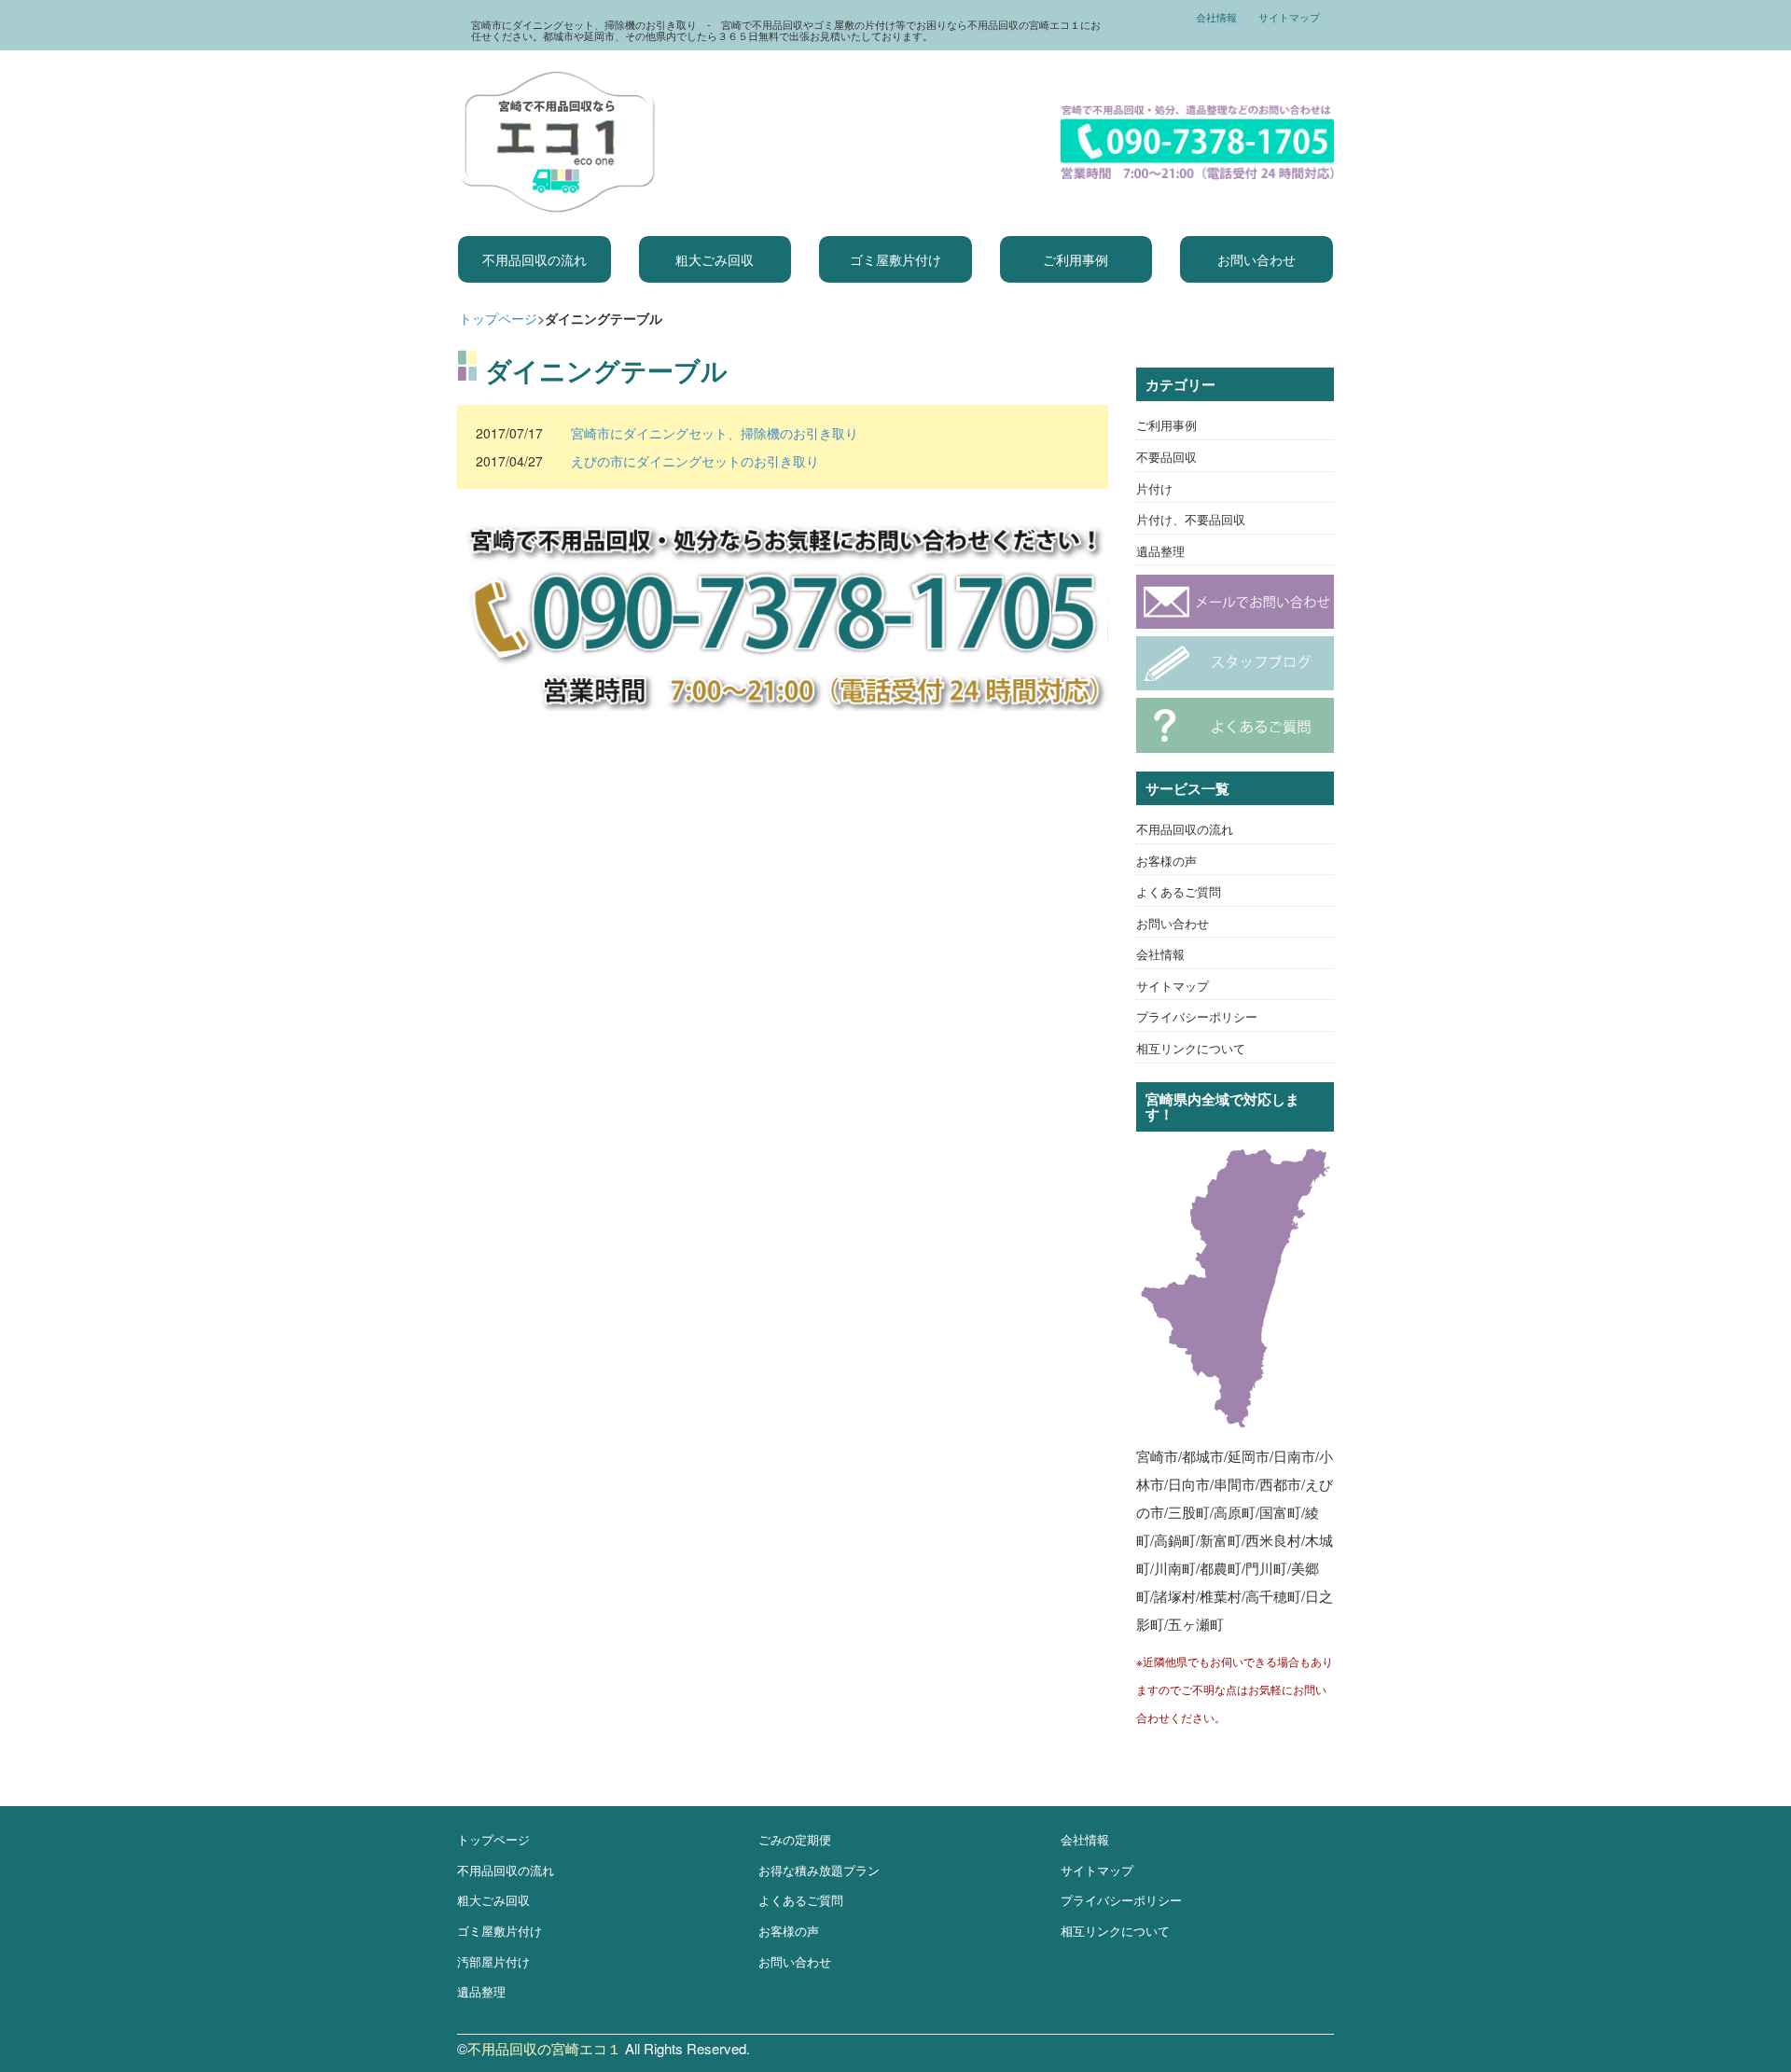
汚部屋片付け (493, 1961)
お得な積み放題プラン (819, 1870)
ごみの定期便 (795, 1839)
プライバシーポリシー (1197, 1016)
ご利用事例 (1076, 259)
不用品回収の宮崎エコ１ (544, 2048)
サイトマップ (1289, 17)
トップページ (498, 318)
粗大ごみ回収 (715, 259)
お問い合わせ (1256, 259)
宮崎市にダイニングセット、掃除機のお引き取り (715, 433)
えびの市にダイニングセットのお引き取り (695, 461)
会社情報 (1216, 17)
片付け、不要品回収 (1191, 519)
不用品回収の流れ (535, 259)
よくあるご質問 (1179, 891)
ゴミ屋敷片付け (895, 259)
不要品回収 (1166, 457)
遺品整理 (1160, 551)
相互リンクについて (1191, 1048)
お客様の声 (1166, 861)
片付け (1154, 488)
